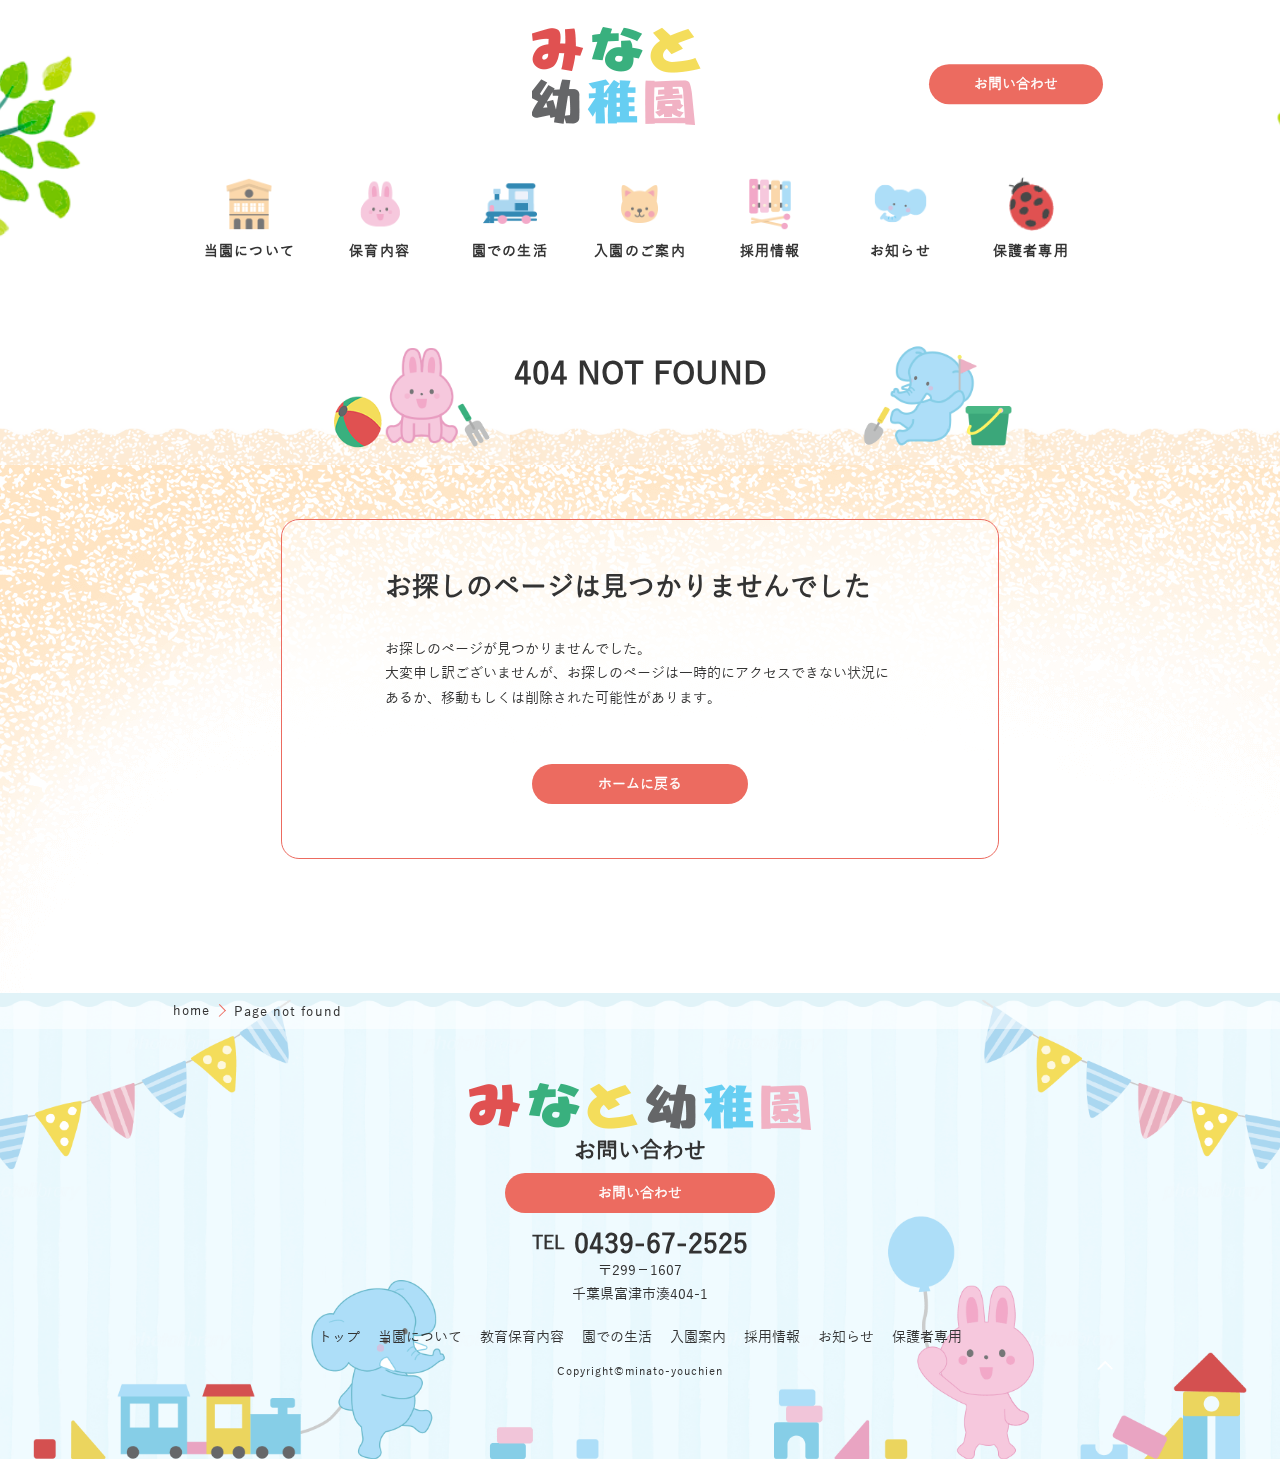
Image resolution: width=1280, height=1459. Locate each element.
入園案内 (698, 1337)
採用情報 (772, 1337)
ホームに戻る (640, 784)
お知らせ (846, 1337)
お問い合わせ (1016, 84)
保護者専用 (927, 1337)
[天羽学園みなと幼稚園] (617, 84)
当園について (420, 1337)
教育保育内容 (522, 1337)
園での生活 (617, 1337)
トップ (339, 1337)
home (194, 1010)
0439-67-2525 (661, 1244)
